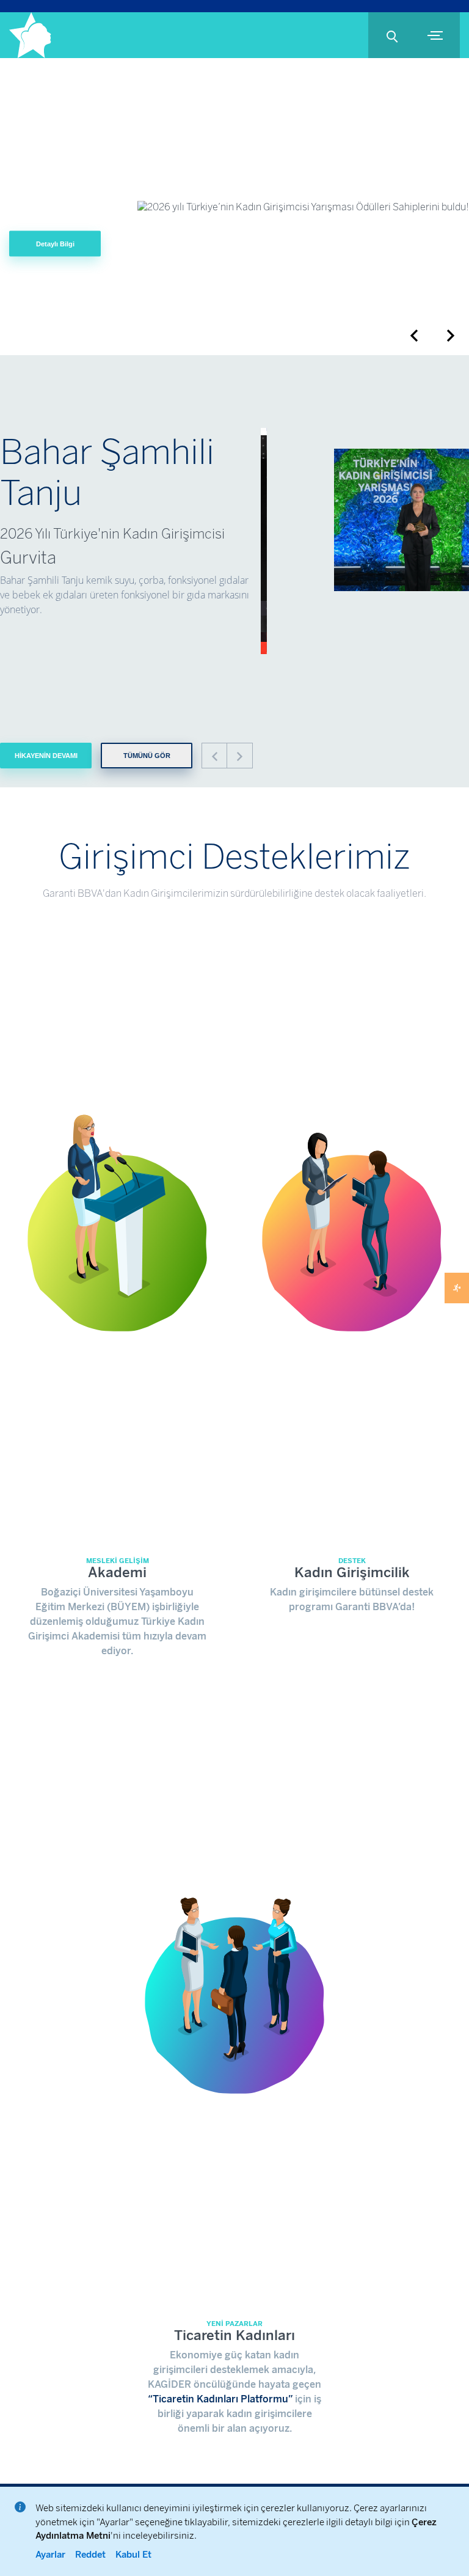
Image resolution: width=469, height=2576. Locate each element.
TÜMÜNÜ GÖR (147, 756)
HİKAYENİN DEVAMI (46, 756)
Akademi (117, 1573)
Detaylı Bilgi (55, 243)
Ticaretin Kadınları (234, 2335)
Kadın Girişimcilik (352, 1573)
